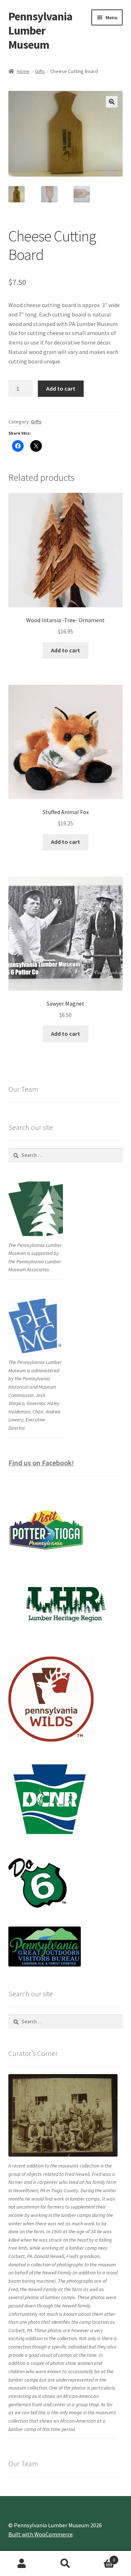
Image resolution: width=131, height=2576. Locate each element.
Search (65, 2564)
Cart (101, 2557)
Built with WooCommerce (41, 2534)
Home (23, 71)
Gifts (40, 71)
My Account (22, 2564)
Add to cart (61, 389)
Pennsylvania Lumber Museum (40, 31)
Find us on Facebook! (41, 1463)
